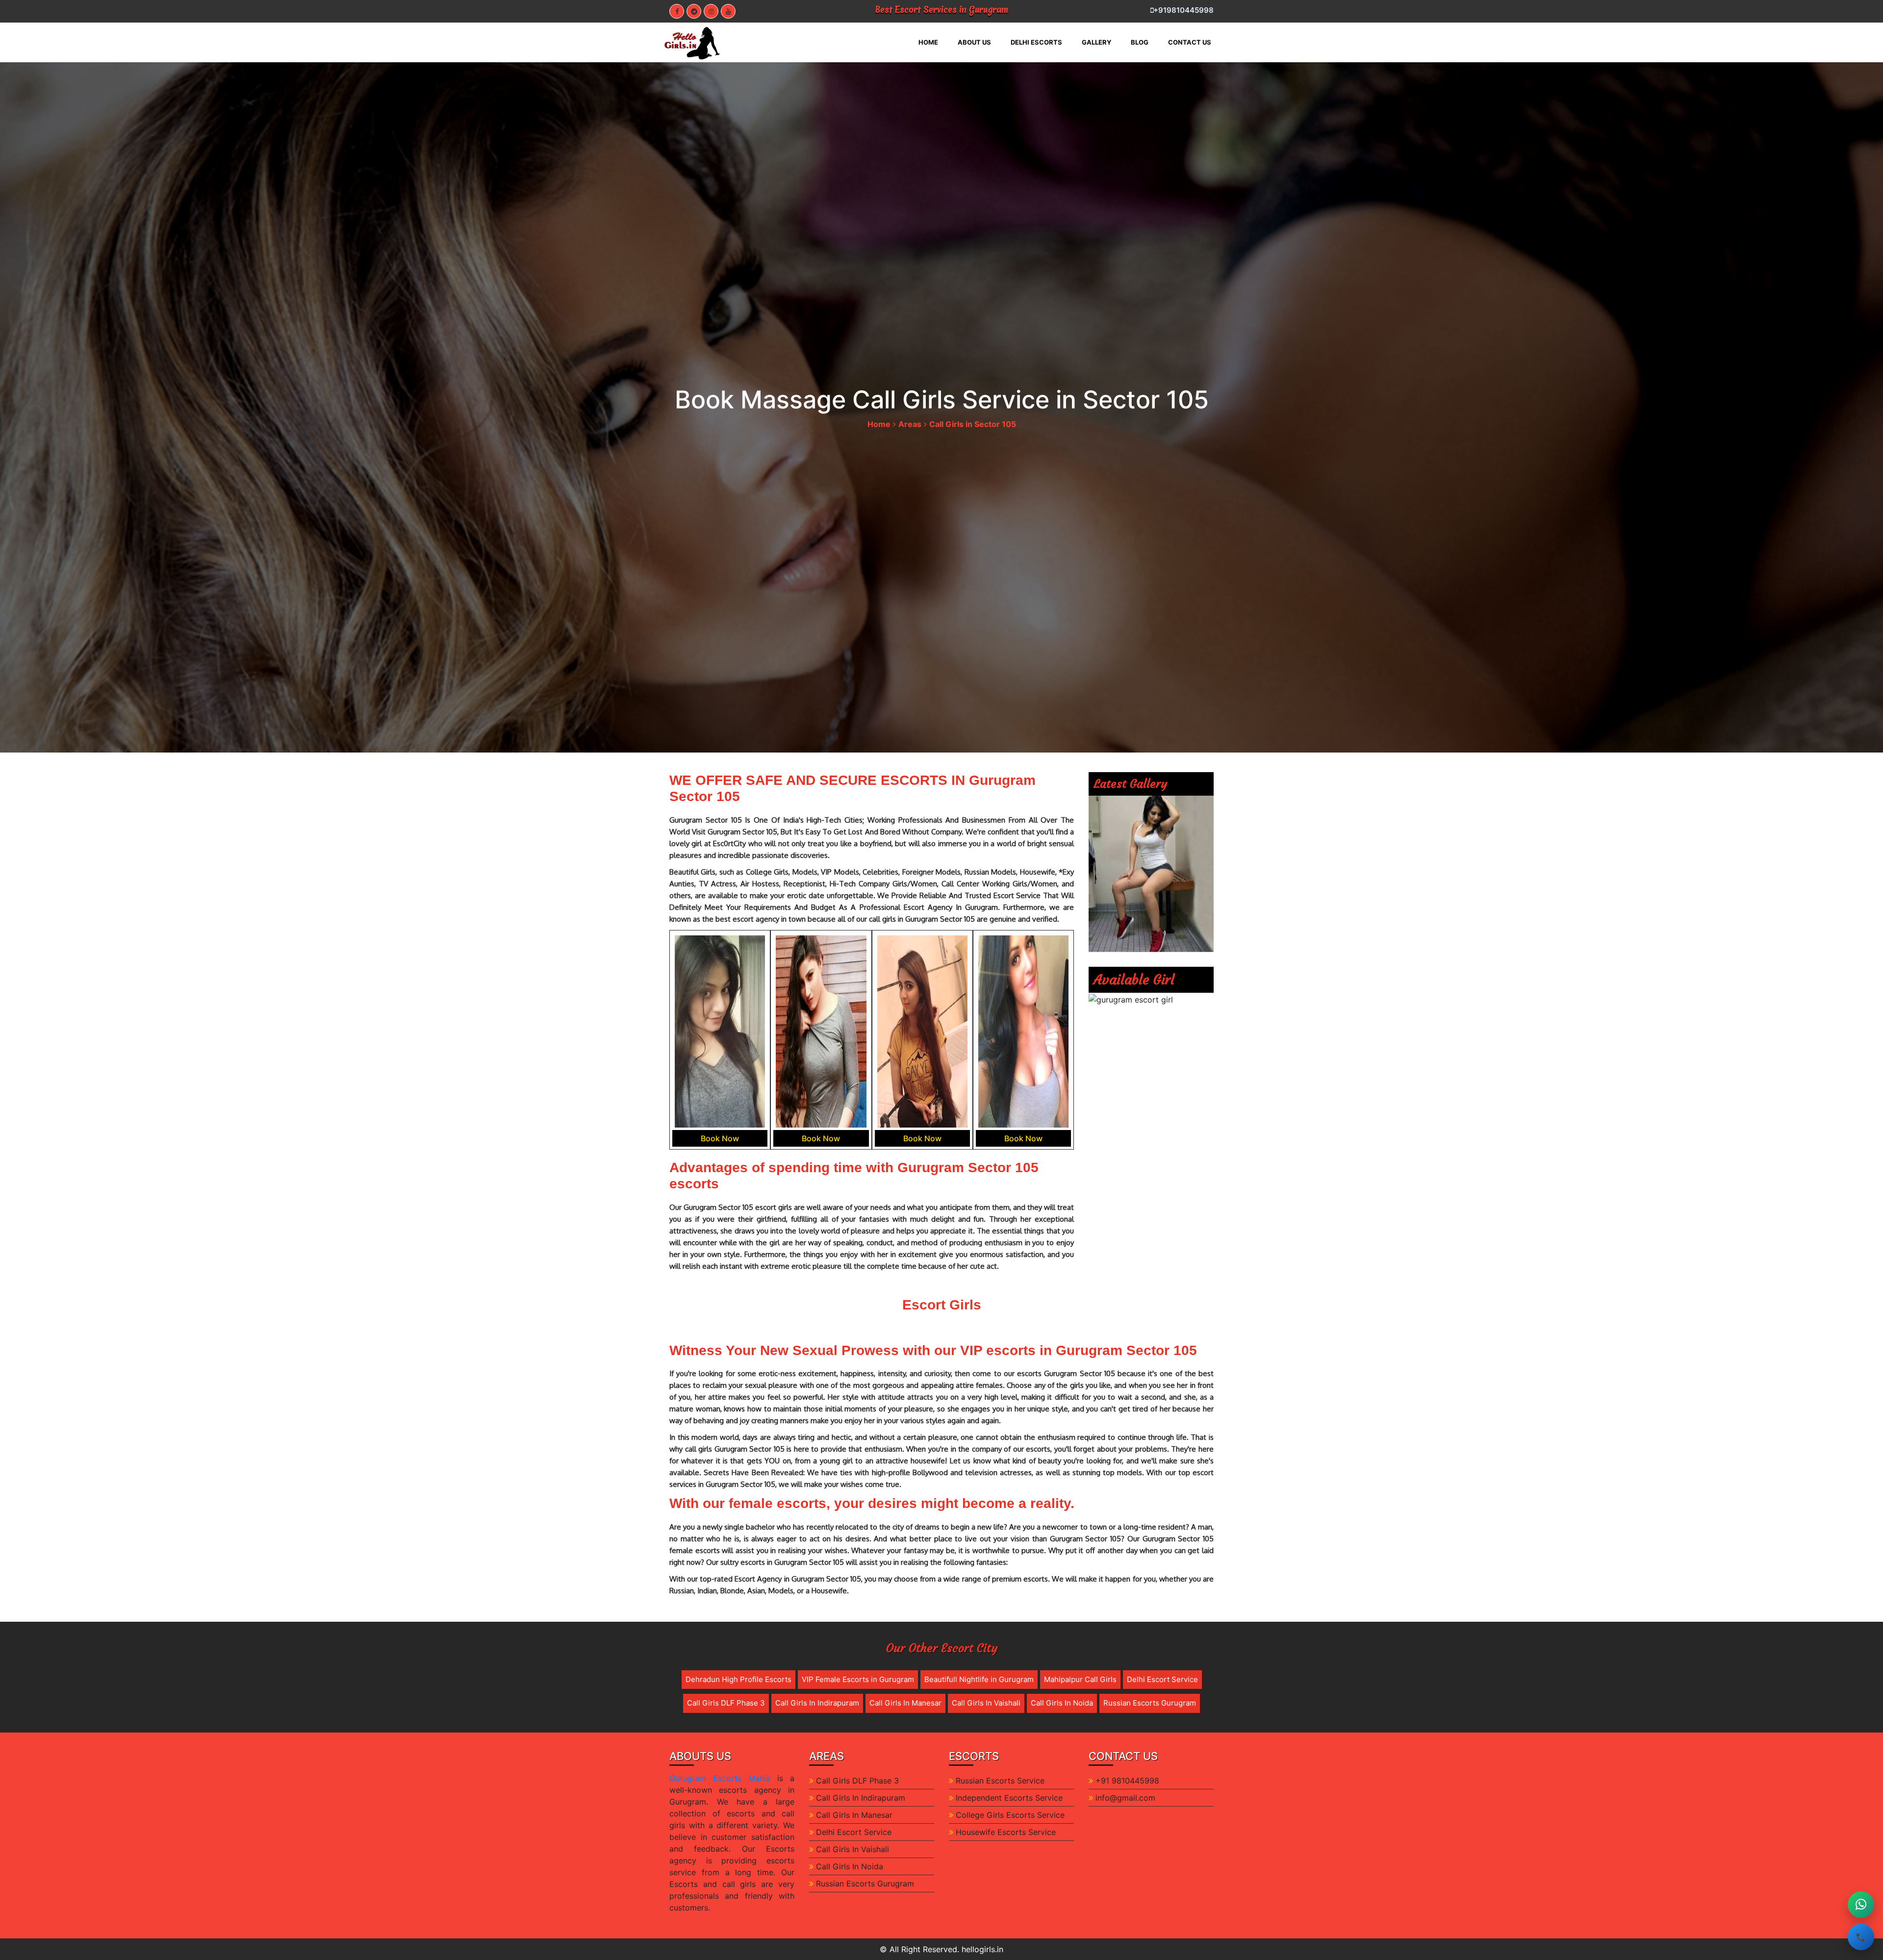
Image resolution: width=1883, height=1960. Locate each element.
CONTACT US (1190, 42)
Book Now (720, 1138)
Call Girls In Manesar (905, 1703)
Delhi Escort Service (1162, 1679)
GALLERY (1096, 42)
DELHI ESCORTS (1036, 42)
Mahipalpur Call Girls (1080, 1679)
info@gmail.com (1125, 1798)
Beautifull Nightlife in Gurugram (979, 1679)
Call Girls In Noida (1062, 1703)
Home (879, 424)
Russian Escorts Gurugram (1150, 1703)
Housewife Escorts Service (1006, 1832)
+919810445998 (1183, 10)
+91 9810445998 (1127, 1781)
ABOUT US (974, 42)
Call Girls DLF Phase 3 (726, 1703)
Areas (910, 424)
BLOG (1140, 42)
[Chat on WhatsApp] (1861, 1905)
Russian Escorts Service (1000, 1781)
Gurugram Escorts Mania (720, 1778)
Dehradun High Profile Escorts (738, 1679)
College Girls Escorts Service (1010, 1815)
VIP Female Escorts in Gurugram (858, 1679)
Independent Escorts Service (1009, 1798)
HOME (933, 42)
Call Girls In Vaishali (986, 1703)
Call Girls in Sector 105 (973, 424)
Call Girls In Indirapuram (817, 1703)
